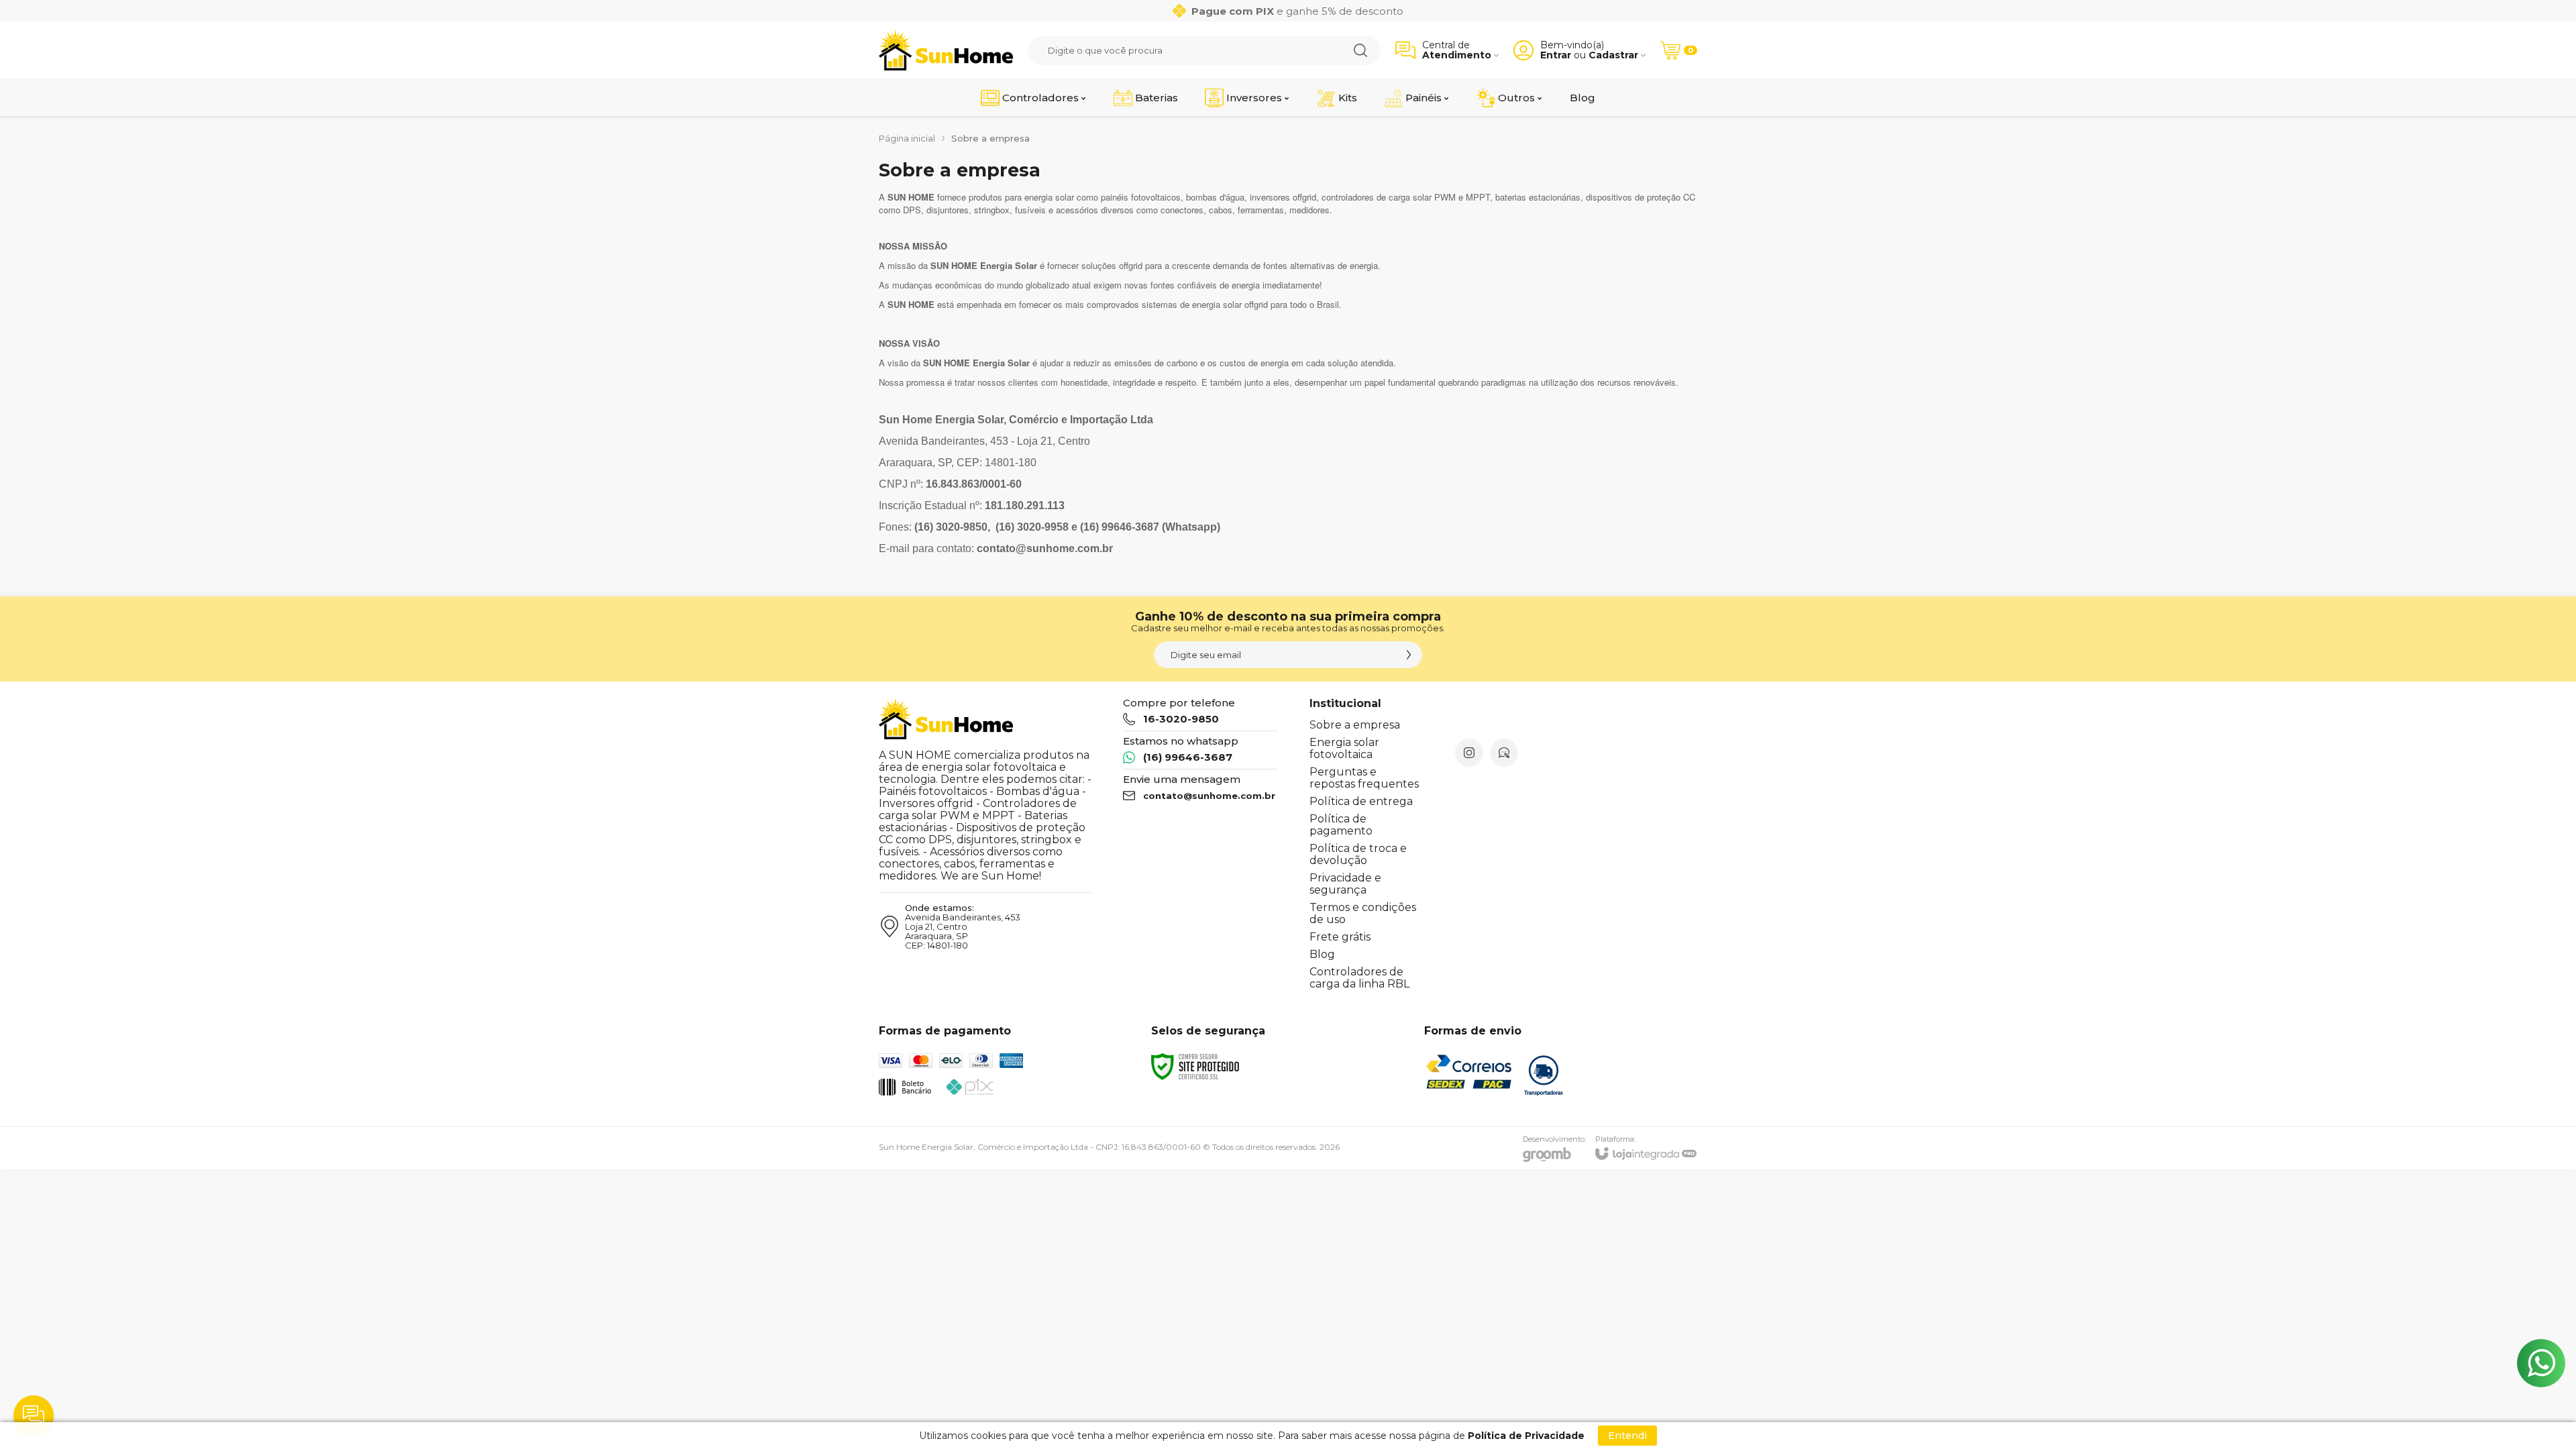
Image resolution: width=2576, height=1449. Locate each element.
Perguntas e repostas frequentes (1364, 778)
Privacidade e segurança (1345, 884)
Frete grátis (1340, 937)
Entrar (1556, 55)
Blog (1322, 954)
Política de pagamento (1341, 825)
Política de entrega (1361, 801)
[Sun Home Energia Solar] (946, 50)
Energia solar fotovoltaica (1344, 748)
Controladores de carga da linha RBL (1359, 978)
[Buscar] (1360, 50)
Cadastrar (1613, 55)
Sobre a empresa (1355, 725)
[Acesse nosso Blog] (1504, 753)
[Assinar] (1409, 655)
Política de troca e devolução (1358, 854)
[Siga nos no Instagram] (1469, 753)
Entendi (1627, 1436)
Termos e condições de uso (1363, 913)
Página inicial (907, 138)
